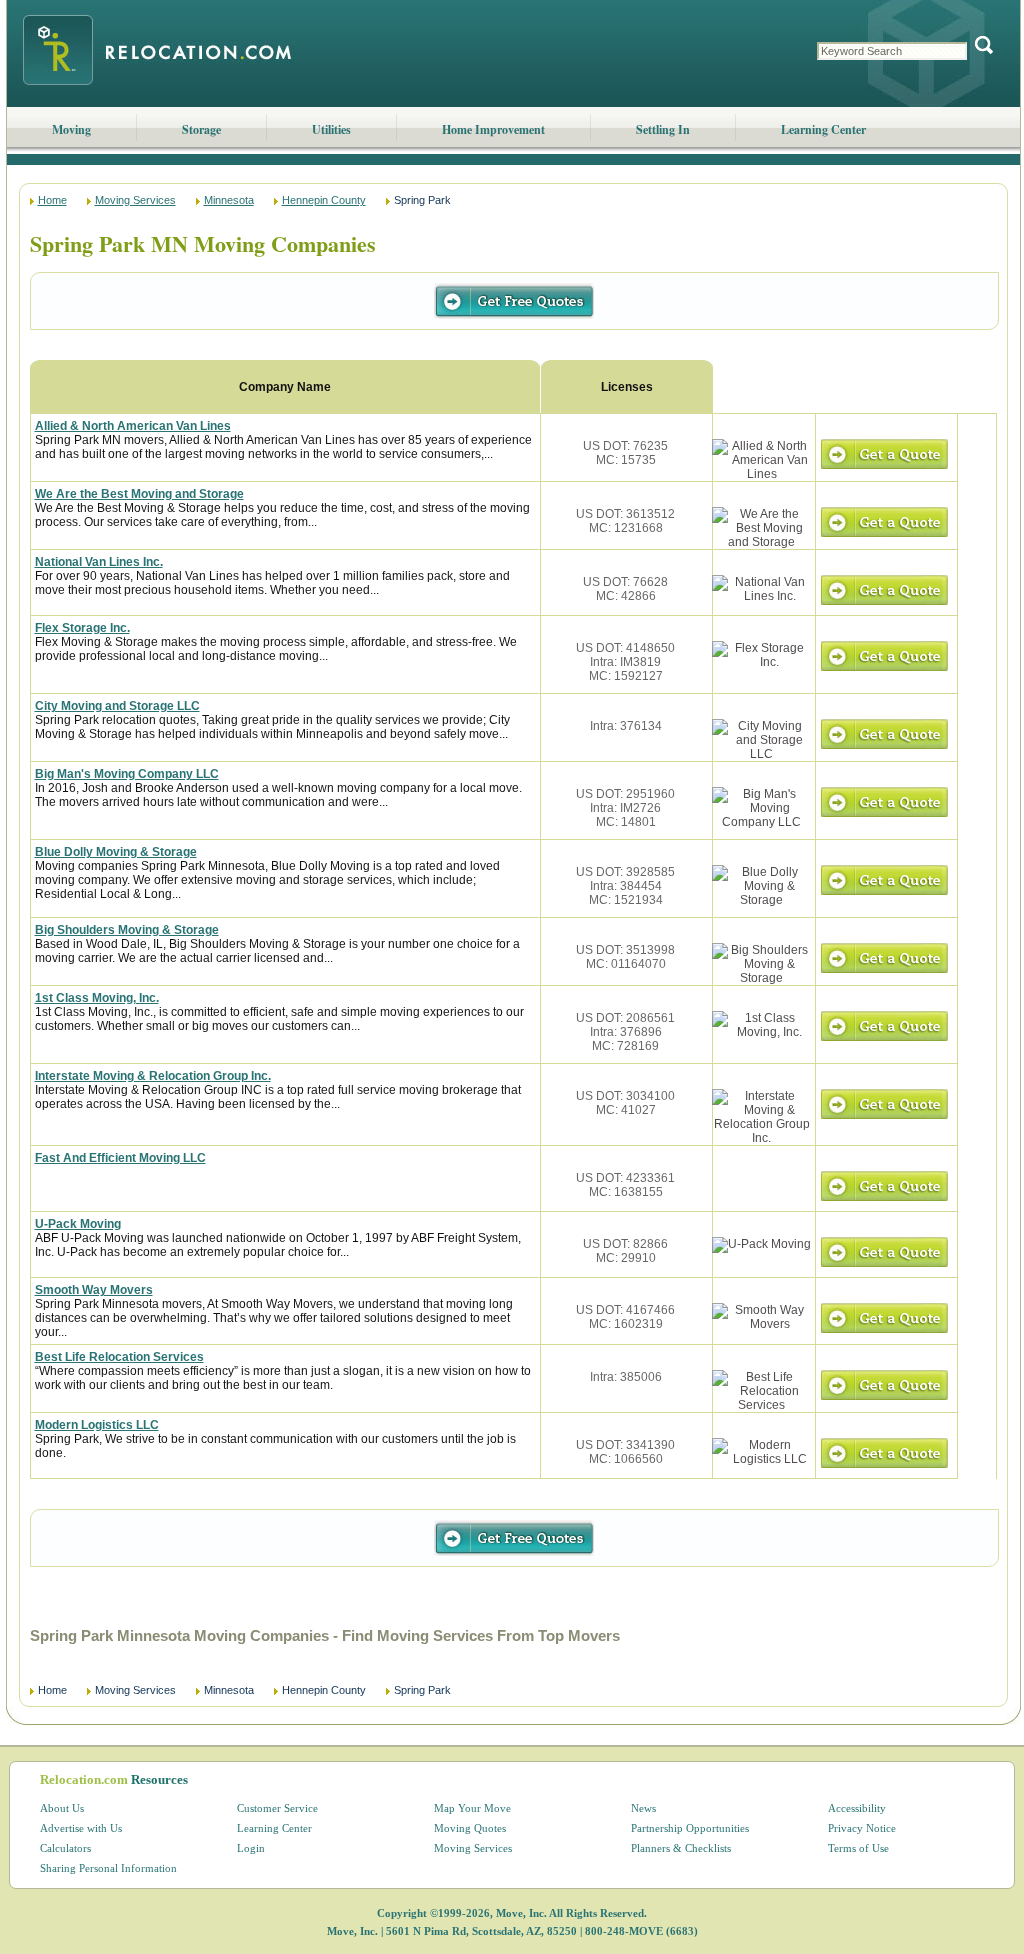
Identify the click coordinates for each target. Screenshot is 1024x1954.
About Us (62, 1808)
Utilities (331, 129)
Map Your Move (472, 1808)
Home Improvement (493, 129)
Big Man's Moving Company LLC (127, 774)
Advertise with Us (81, 1828)
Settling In (663, 129)
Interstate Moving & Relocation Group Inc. (153, 1076)
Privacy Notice (862, 1828)
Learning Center (823, 129)
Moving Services (135, 200)
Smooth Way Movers (94, 1290)
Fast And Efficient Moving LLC (120, 1158)
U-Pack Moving (78, 1224)
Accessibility (857, 1808)
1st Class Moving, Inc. (97, 998)
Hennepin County (324, 200)
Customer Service (277, 1808)
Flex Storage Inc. (82, 628)
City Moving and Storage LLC (117, 706)
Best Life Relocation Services (119, 1357)
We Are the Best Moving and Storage (139, 494)
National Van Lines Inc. (99, 562)
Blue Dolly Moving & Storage (116, 852)
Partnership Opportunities (690, 1828)
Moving (71, 129)
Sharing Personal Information (108, 1868)
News (643, 1808)
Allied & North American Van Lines (133, 426)
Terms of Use (858, 1848)
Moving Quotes (470, 1828)
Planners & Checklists (681, 1848)
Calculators (65, 1848)
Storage (201, 129)
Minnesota (229, 200)
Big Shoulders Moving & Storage (127, 930)
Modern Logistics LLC (97, 1425)
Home (52, 200)
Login (251, 1848)
